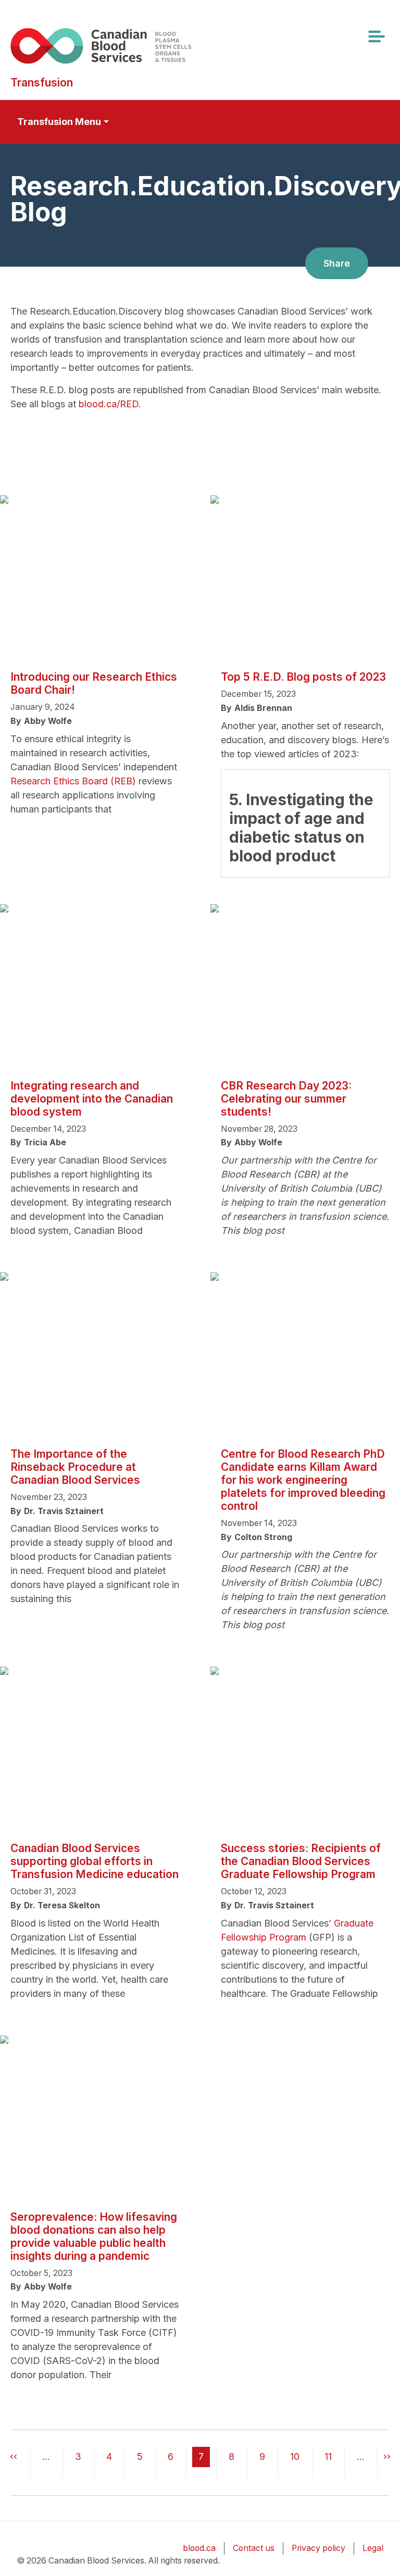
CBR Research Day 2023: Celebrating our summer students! (286, 1099)
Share (337, 263)
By (16, 721)
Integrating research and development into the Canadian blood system (92, 1099)
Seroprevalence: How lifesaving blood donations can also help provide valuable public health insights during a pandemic (94, 2236)
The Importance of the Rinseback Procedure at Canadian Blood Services (75, 1467)
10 (295, 2456)
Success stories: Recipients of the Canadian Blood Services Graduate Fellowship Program (301, 1861)
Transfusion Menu (59, 122)
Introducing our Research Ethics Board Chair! (94, 683)
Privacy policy (318, 2548)
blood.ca (199, 2548)
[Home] (116, 46)
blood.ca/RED (109, 404)
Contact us (254, 2548)
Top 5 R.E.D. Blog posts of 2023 (303, 677)
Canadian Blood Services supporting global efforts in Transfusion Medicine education (95, 1861)
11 (328, 2456)
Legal (373, 2548)
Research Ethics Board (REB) (73, 781)
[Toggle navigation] (376, 36)
